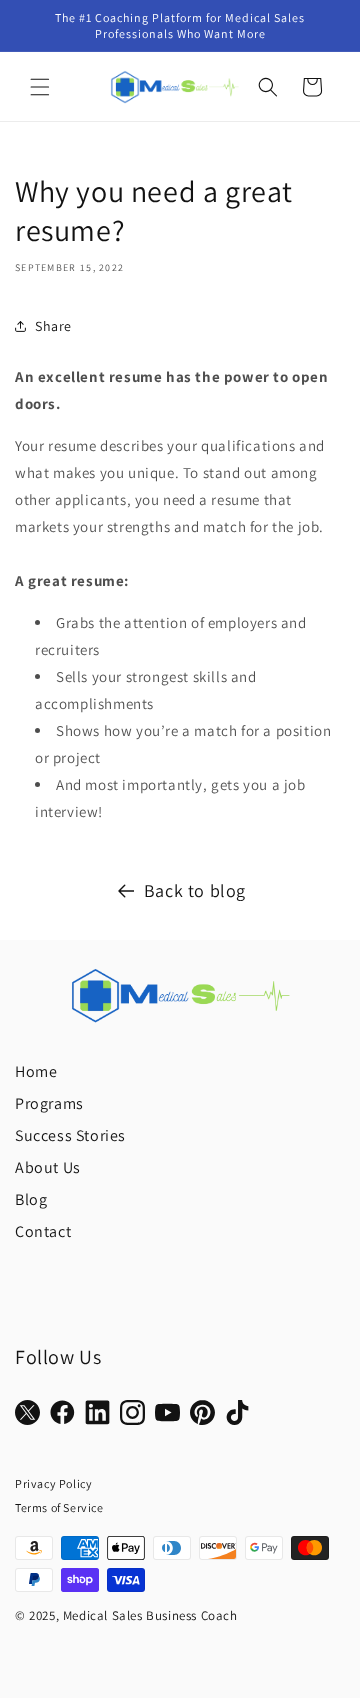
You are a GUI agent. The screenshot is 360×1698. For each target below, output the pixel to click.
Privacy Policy (53, 1483)
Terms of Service (59, 1507)
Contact (43, 1231)
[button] (40, 87)
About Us (48, 1167)
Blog (31, 1199)
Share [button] (53, 326)
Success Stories (70, 1135)
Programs (49, 1103)
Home (36, 1071)
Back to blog (195, 890)
